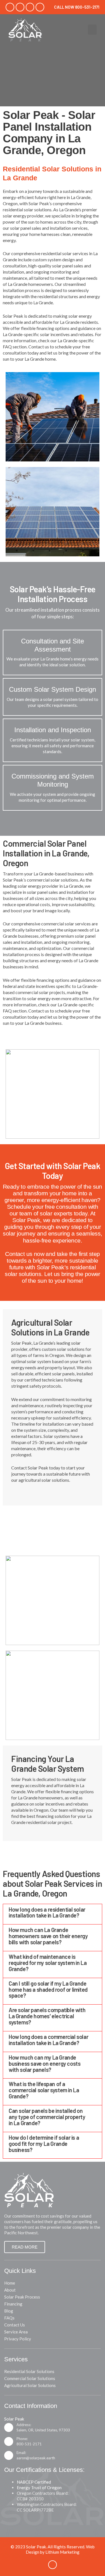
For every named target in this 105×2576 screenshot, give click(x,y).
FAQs (9, 2318)
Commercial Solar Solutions (30, 2378)
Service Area (16, 2332)
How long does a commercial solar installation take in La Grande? (48, 2040)
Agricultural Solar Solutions (30, 2385)
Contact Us (15, 2325)
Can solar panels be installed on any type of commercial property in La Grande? (47, 2117)
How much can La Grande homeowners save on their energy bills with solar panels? (48, 1936)
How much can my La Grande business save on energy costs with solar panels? (45, 2063)
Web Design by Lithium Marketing (60, 2549)
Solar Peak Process (22, 2297)
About (10, 2290)
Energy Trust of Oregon (39, 2488)
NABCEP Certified (34, 2482)
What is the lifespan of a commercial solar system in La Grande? (44, 2090)
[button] (92, 30)
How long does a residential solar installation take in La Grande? (47, 1912)
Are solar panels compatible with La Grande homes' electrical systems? (47, 2016)
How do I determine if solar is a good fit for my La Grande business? (44, 2144)
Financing (13, 2304)
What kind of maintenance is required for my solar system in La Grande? (48, 1963)
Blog (9, 2311)
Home (10, 2283)
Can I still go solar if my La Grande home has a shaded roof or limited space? (48, 1990)
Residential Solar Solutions (29, 2371)
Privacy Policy (18, 2339)
